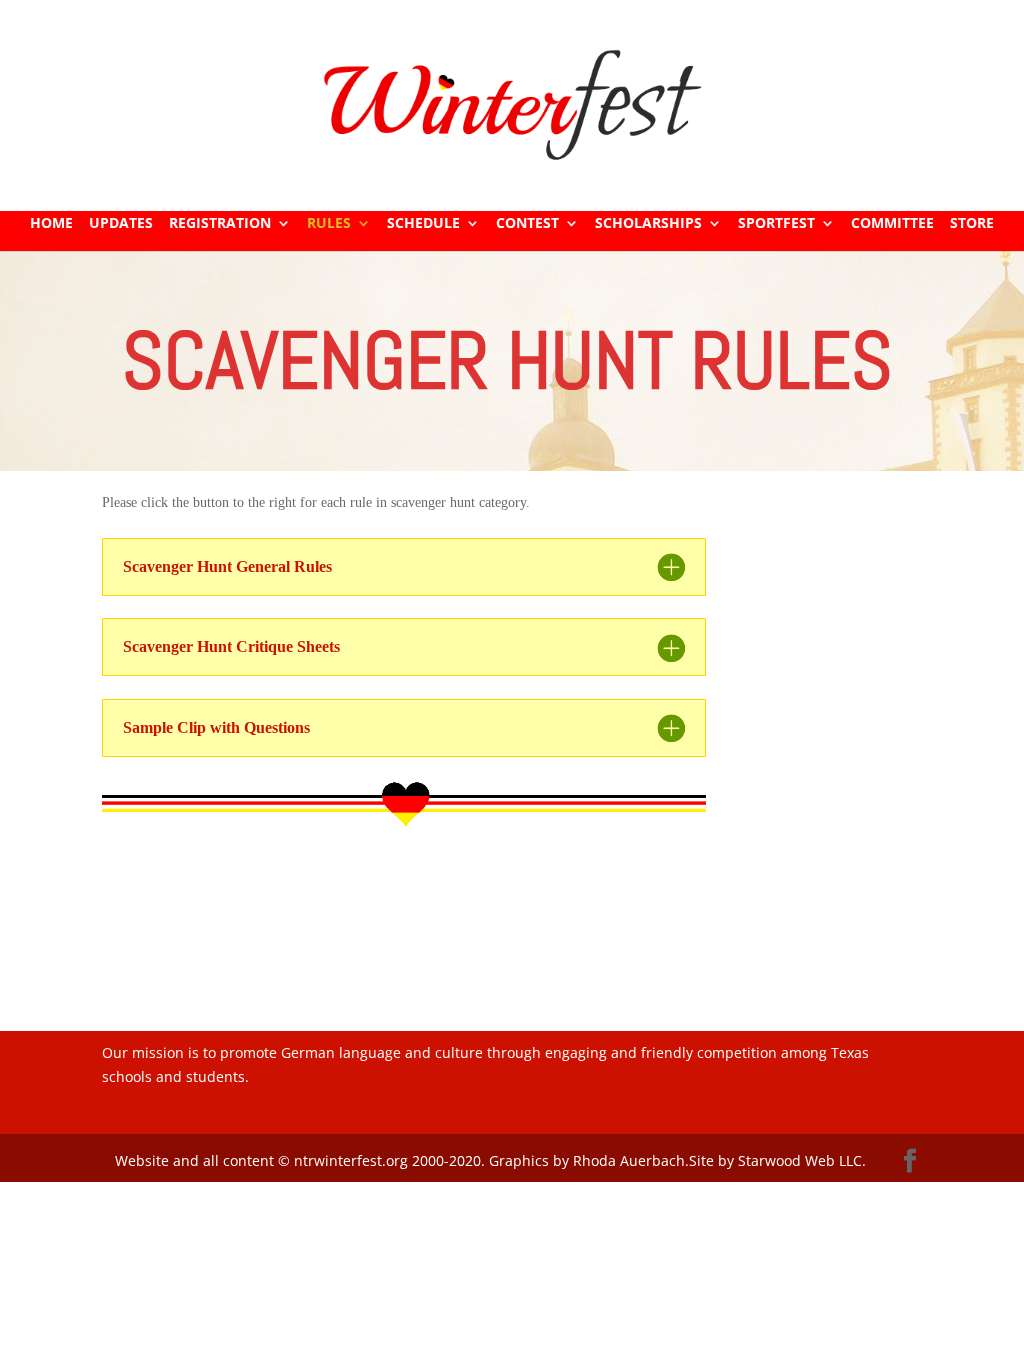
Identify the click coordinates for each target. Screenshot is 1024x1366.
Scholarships (648, 224)
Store (972, 224)
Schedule (423, 224)
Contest (527, 224)
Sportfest (776, 224)
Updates (121, 224)
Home (51, 224)
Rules (329, 224)
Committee (892, 224)
